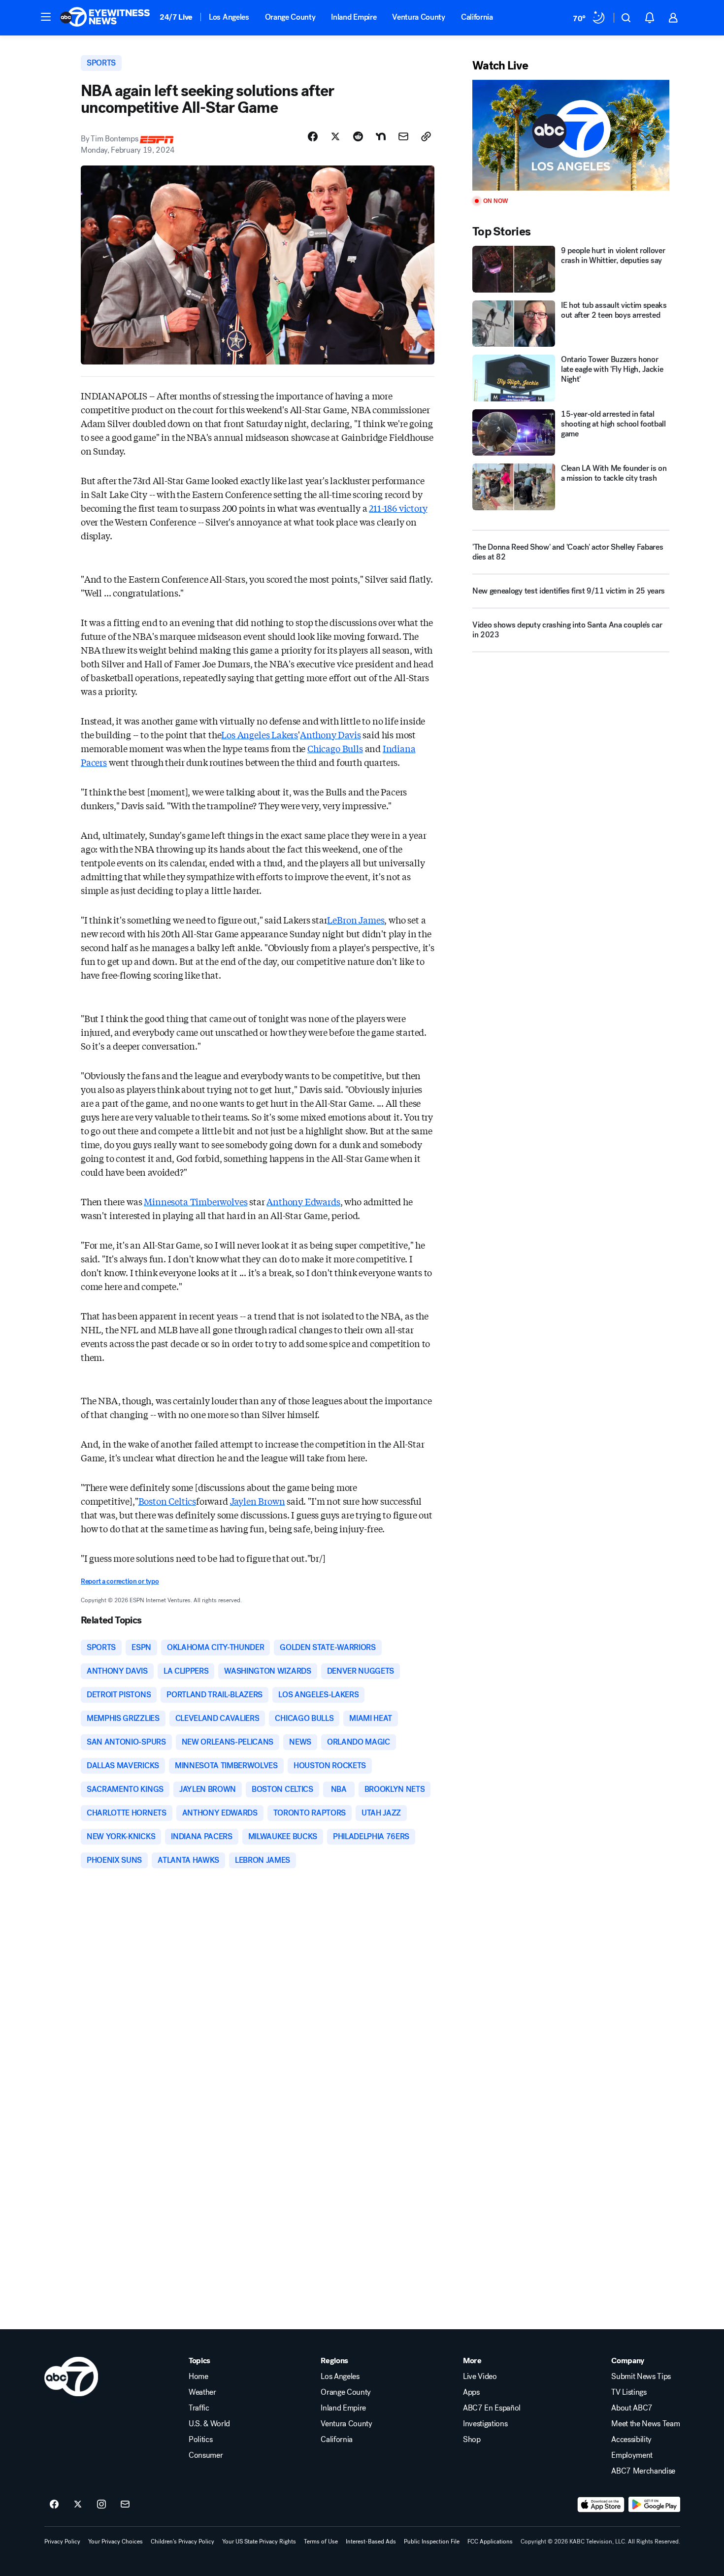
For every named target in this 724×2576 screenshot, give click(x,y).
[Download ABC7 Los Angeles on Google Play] (654, 2505)
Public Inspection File (432, 2542)
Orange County (290, 17)
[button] (46, 17)
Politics (200, 2440)
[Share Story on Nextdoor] (381, 136)
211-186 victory (398, 508)
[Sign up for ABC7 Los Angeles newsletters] (125, 2505)
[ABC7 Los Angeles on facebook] (54, 2505)
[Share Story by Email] (403, 136)
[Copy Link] (426, 136)
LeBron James (356, 920)
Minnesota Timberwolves (196, 1201)
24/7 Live (176, 17)
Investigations (485, 2424)
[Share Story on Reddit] (358, 136)
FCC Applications (490, 2542)
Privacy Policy (62, 2542)
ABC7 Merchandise (643, 2471)
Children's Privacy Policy (182, 2542)
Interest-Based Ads (371, 2542)
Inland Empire (354, 17)
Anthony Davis (330, 734)
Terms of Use (321, 2542)
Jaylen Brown (258, 1501)
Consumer (206, 2455)
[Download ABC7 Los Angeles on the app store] (601, 2505)
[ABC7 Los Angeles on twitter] (78, 2505)
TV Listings (629, 2392)
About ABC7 (632, 2408)
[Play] (571, 135)
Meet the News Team (645, 2424)
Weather (202, 2392)
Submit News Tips (641, 2377)
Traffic (199, 2408)
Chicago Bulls (335, 748)
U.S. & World (209, 2424)
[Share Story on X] (335, 136)
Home (198, 2377)
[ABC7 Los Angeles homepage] (105, 18)
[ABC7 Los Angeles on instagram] (101, 2505)
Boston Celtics (167, 1501)
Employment (632, 2455)
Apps (471, 2392)
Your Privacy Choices (115, 2542)
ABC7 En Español (492, 2408)
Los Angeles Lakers (260, 734)
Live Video (480, 2377)
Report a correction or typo (120, 1581)
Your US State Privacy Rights (259, 2542)
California (477, 17)
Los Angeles (229, 17)
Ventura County (419, 17)
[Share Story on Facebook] (313, 136)
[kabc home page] (71, 2377)
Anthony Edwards (303, 1201)
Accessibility (631, 2440)
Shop (472, 2440)
